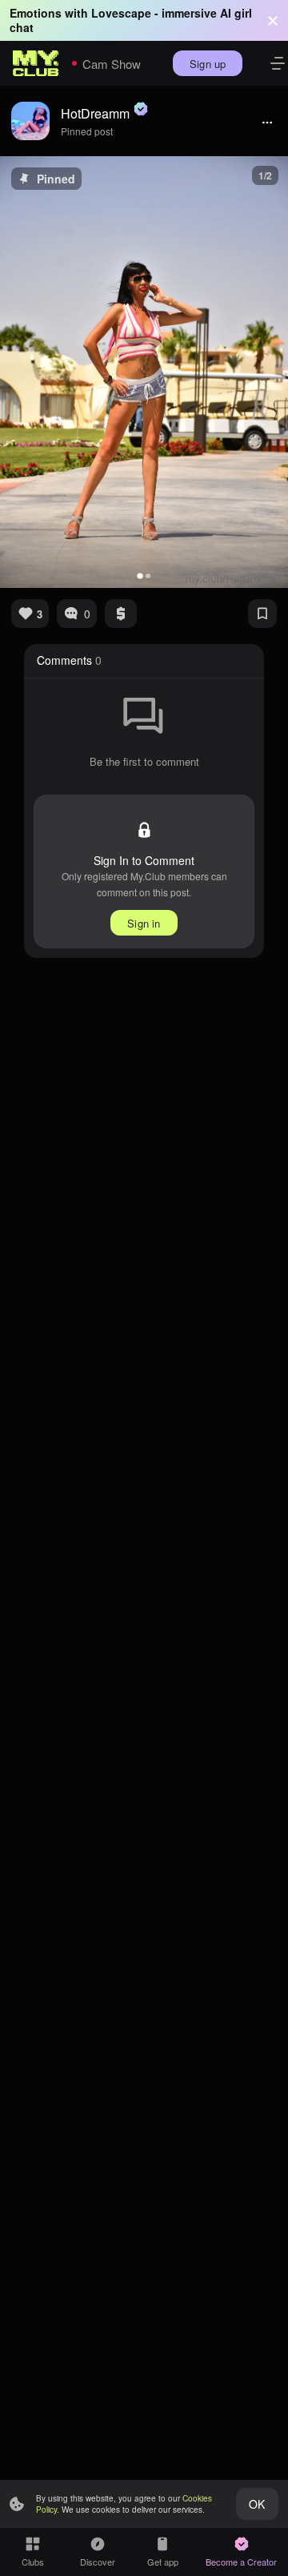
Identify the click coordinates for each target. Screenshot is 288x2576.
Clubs (33, 2562)
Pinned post (87, 131)
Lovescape (121, 13)
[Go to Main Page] (36, 63)
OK (257, 2504)
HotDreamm (95, 113)
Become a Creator (241, 2562)
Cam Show (112, 64)
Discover (98, 2562)
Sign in (144, 923)
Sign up (208, 64)
